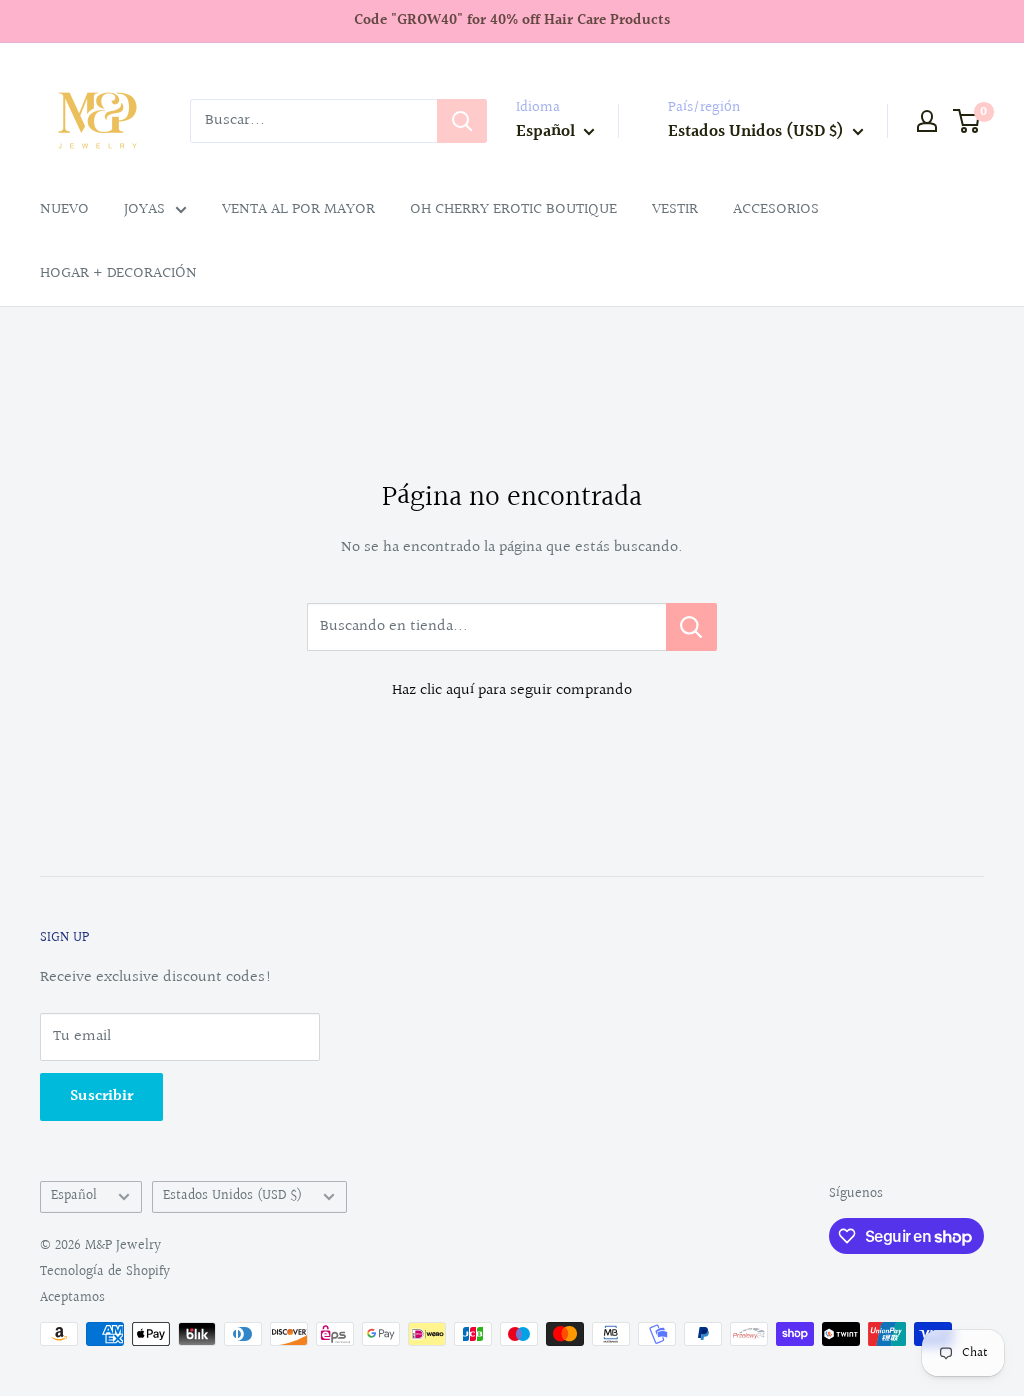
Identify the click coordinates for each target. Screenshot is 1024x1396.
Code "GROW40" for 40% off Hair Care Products (512, 20)
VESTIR (675, 209)
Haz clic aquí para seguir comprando (512, 690)
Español (74, 1196)
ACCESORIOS (776, 209)
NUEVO (64, 209)
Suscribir (101, 1096)
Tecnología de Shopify (105, 1272)
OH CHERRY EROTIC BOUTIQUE (513, 209)
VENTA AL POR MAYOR (298, 209)
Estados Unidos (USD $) (232, 1196)
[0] (967, 121)
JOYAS (144, 209)
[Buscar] (462, 121)
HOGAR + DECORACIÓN (118, 273)
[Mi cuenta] (927, 121)
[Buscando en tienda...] (691, 627)
